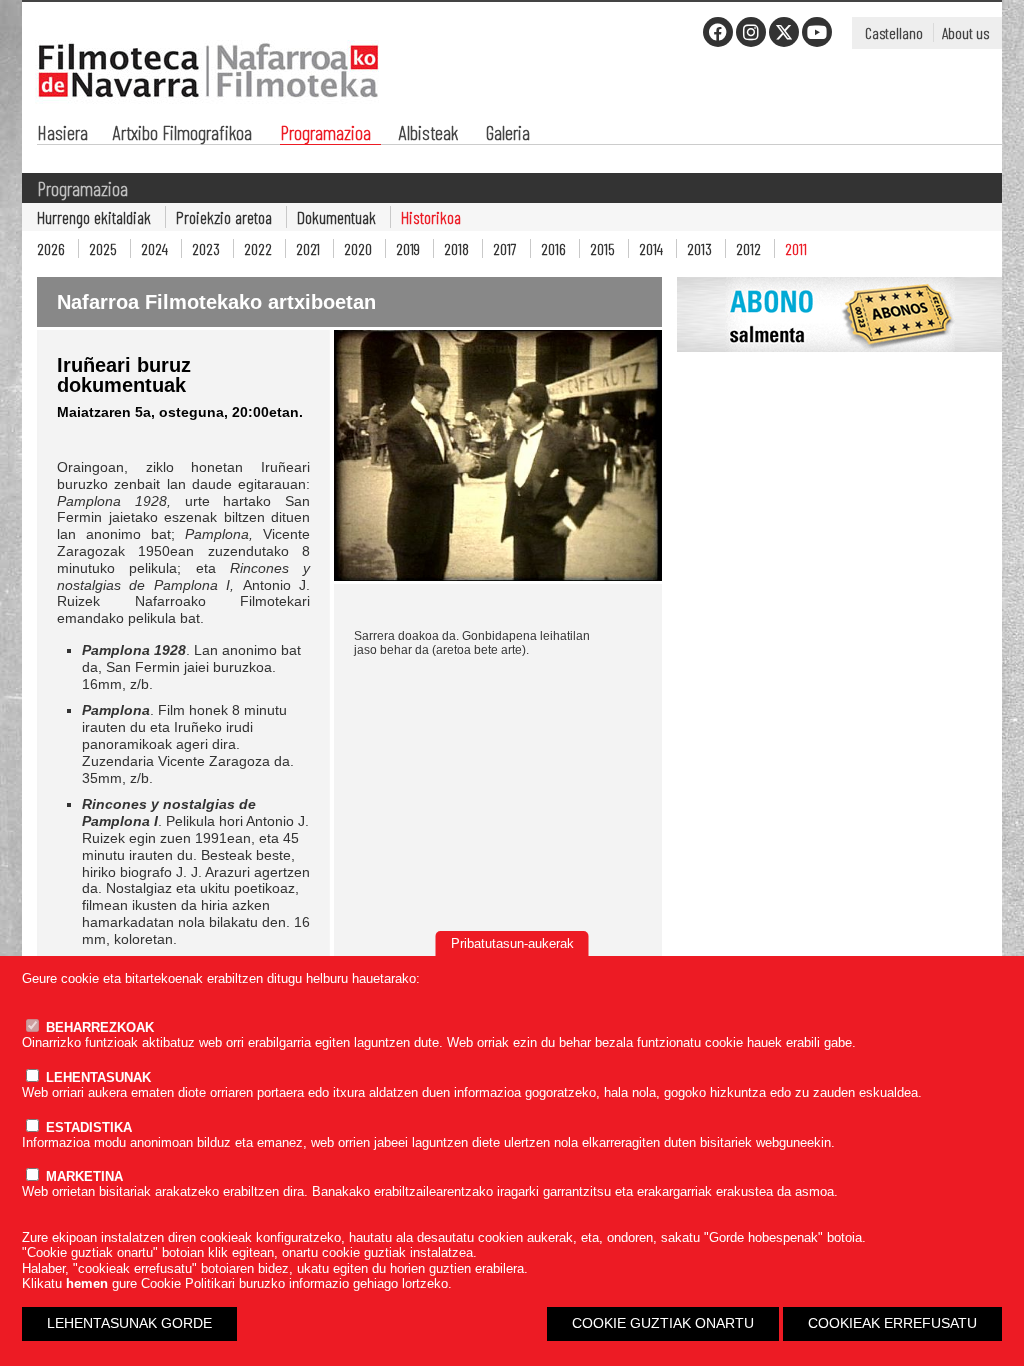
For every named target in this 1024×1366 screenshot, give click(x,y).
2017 (505, 248)
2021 (308, 248)
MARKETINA (82, 1176)
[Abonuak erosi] (839, 363)
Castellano (894, 32)
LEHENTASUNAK (96, 1077)
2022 (258, 248)
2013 (699, 248)
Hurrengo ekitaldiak (94, 217)
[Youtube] (817, 32)
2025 (103, 248)
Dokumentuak (336, 217)
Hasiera (62, 134)
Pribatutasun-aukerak (512, 943)
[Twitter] (784, 32)
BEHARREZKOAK (98, 1027)
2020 (358, 248)
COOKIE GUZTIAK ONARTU (663, 1323)
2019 (408, 248)
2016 (553, 248)
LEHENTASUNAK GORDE (129, 1323)
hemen (87, 1283)
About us (965, 32)
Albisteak (428, 134)
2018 (456, 248)
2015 (602, 248)
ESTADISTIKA (87, 1127)
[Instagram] (751, 32)
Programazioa (325, 134)
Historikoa (431, 217)
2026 (51, 248)
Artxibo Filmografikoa (182, 134)
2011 (796, 248)
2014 (651, 248)
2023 (206, 248)
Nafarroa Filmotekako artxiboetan (216, 302)
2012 (748, 248)
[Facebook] (718, 32)
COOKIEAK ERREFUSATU (892, 1323)
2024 (154, 248)
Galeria (508, 134)
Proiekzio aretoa (224, 217)
